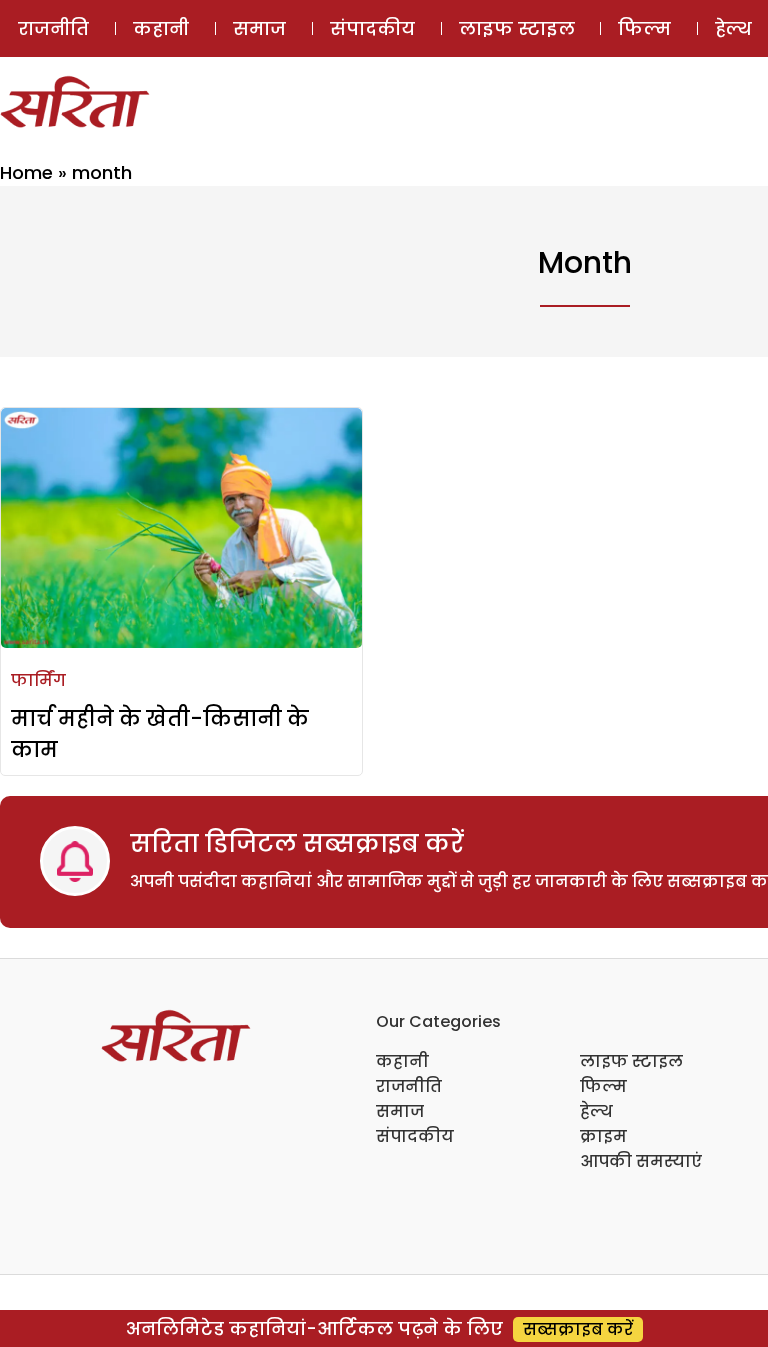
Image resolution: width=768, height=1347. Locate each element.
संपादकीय (372, 28)
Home (26, 172)
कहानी (161, 28)
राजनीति (53, 28)
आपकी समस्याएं (641, 1161)
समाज (259, 28)
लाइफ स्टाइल (517, 28)
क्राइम (603, 1136)
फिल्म (644, 28)
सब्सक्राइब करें (578, 1329)
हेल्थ (596, 1111)
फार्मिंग (38, 680)
